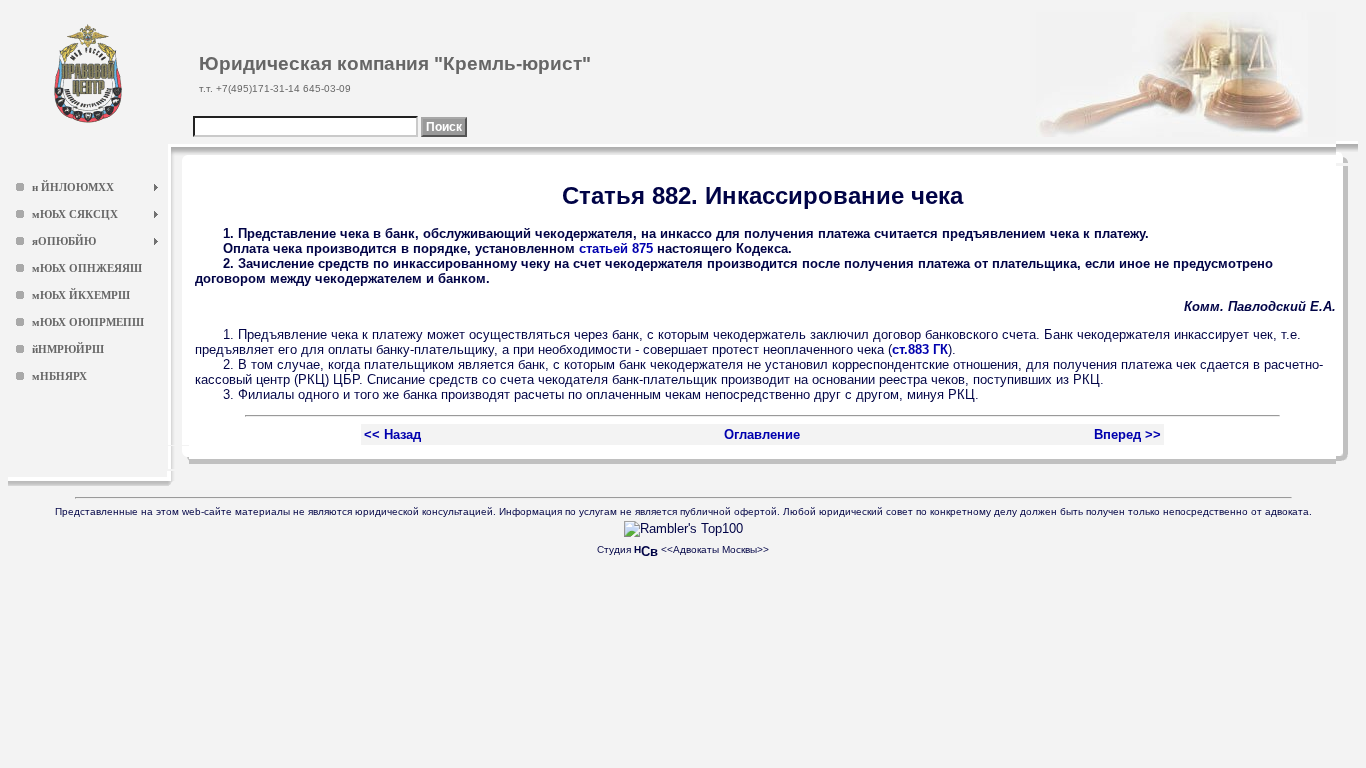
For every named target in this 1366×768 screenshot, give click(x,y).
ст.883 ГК (920, 349)
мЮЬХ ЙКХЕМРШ (81, 295)
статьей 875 (616, 248)
